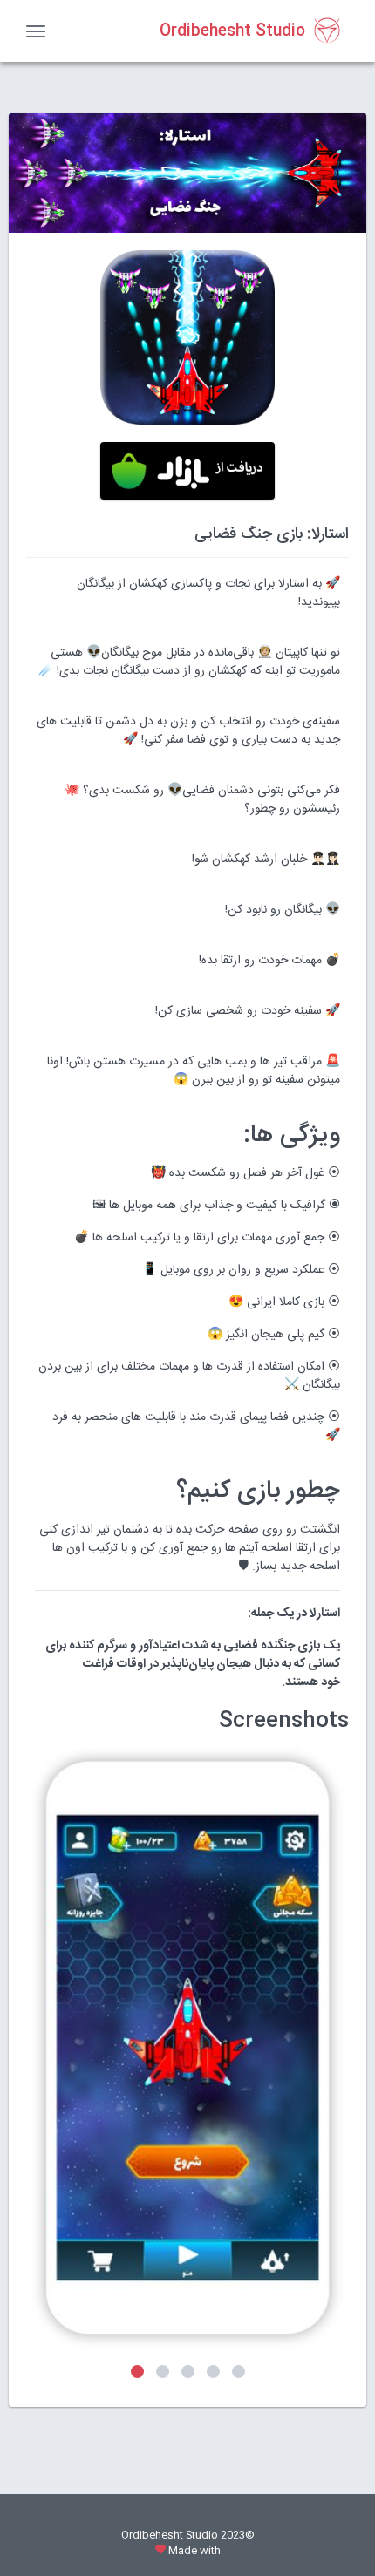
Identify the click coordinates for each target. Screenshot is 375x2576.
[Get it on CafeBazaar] (187, 471)
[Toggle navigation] (36, 31)
